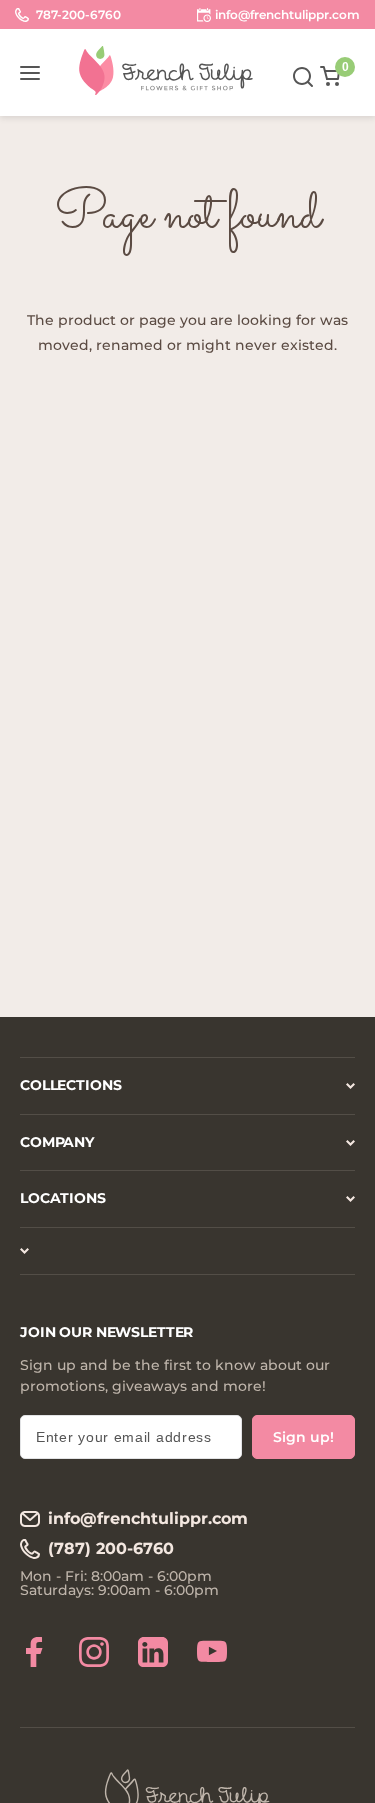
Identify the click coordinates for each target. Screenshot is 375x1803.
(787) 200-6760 (111, 1548)
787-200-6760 (77, 14)
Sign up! (303, 1437)
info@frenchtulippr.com (148, 1518)
